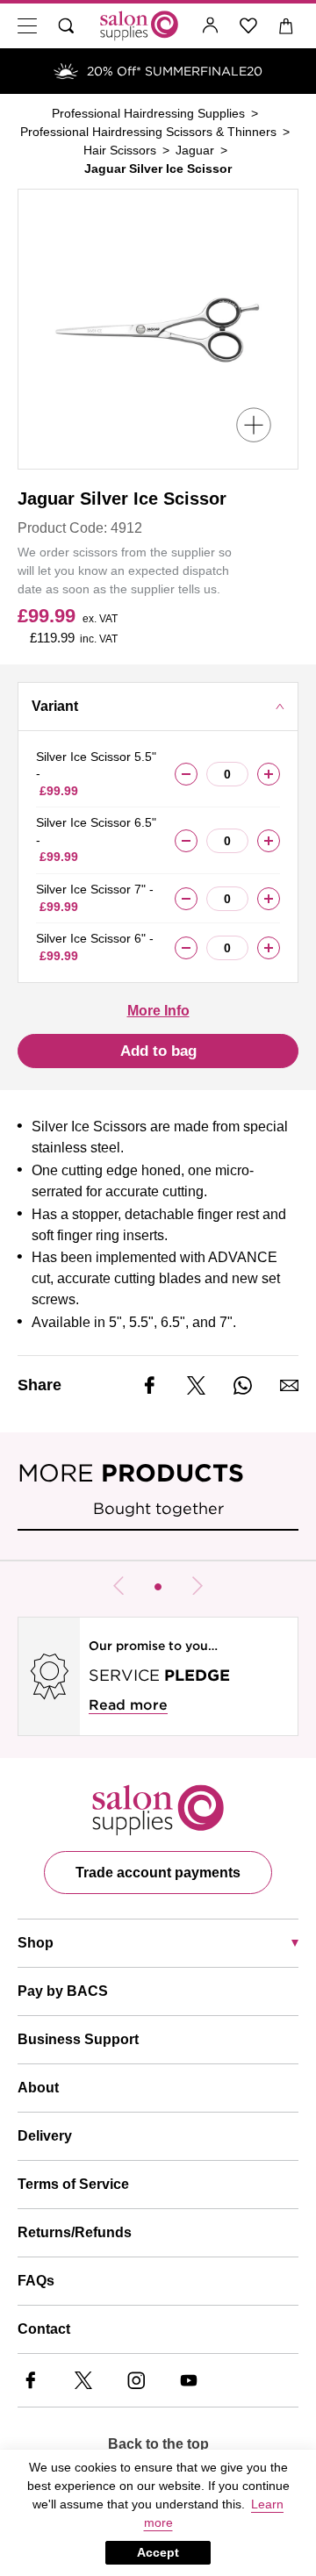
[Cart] (287, 26)
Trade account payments (158, 1873)
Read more (128, 1705)
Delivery (45, 2136)
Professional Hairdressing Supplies (148, 113)
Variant (55, 706)
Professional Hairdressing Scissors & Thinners (148, 132)
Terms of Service (73, 2184)
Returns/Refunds (75, 2232)
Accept (158, 2552)
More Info (158, 1011)
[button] (158, 1587)
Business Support (78, 2039)
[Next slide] (197, 1586)
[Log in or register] (211, 26)
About (38, 2088)
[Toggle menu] (27, 26)
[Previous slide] (118, 1586)
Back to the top (158, 2444)
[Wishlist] (249, 26)
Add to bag (158, 1051)
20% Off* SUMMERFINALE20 (175, 71)
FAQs (36, 2281)
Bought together (158, 1508)
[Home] (139, 26)
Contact (44, 2329)
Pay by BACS (63, 1991)
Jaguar (195, 150)
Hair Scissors (120, 150)
